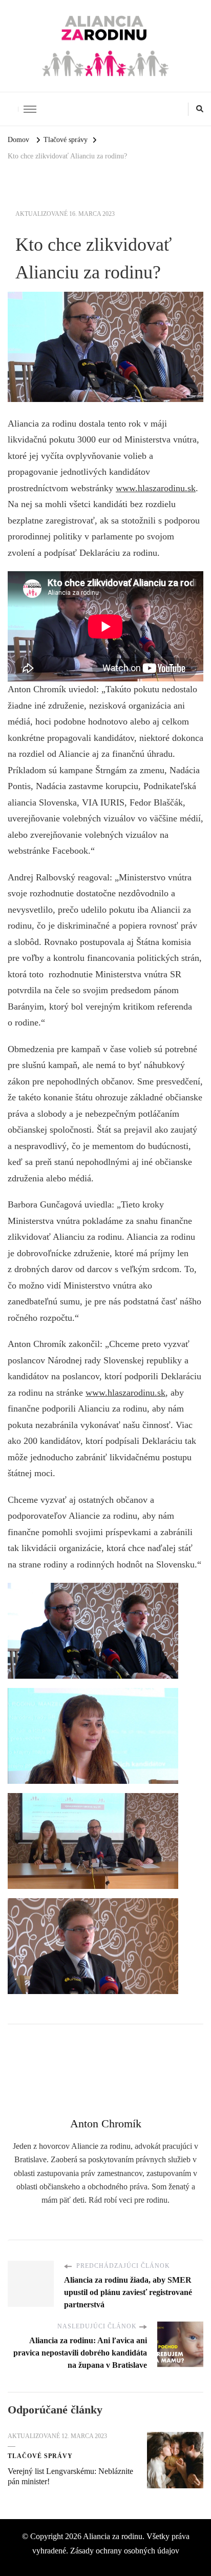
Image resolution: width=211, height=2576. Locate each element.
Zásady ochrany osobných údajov (125, 2551)
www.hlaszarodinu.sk (156, 488)
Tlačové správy (40, 2456)
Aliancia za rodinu (113, 2536)
